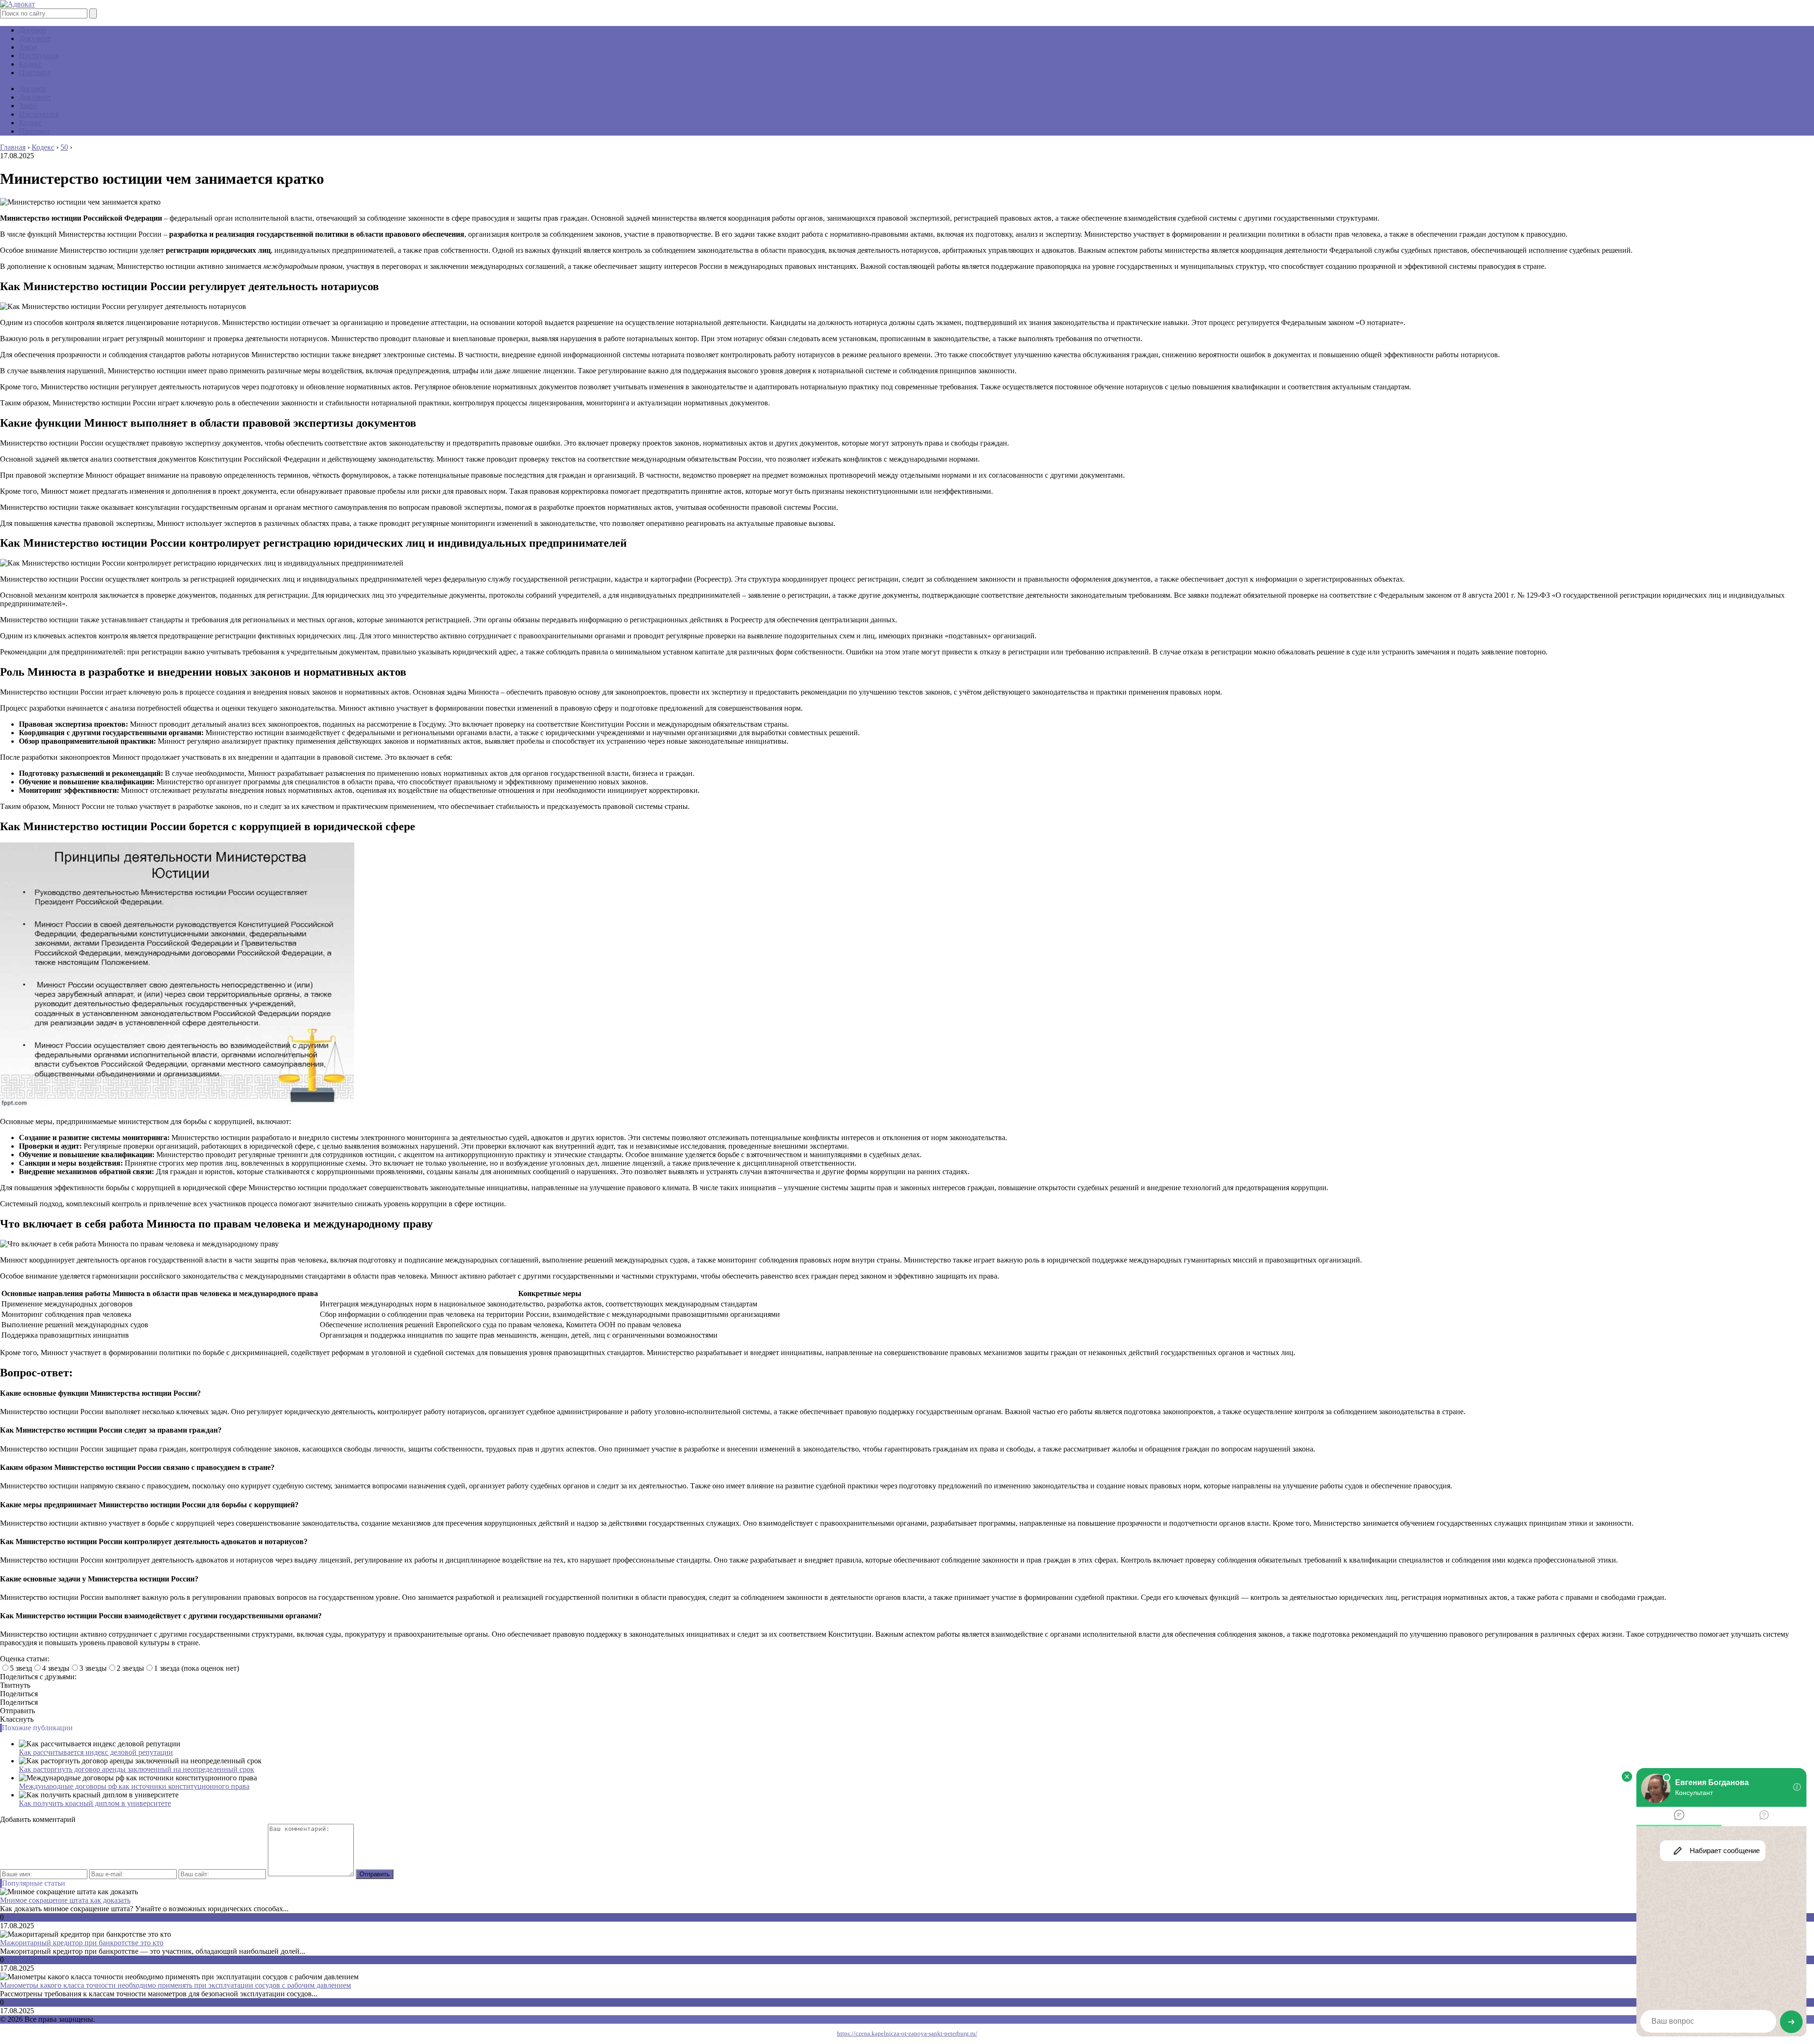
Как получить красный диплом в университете (95, 1803)
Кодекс (30, 64)
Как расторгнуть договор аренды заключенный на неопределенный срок (137, 1769)
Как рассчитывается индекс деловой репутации (96, 1752)
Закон (28, 47)
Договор (33, 30)
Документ (35, 39)
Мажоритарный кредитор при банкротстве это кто (82, 1943)
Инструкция (39, 56)
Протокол (34, 73)
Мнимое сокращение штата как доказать (65, 1900)
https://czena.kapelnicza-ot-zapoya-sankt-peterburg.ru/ (907, 2033)
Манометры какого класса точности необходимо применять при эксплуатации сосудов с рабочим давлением (175, 1985)
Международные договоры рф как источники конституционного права (134, 1786)
